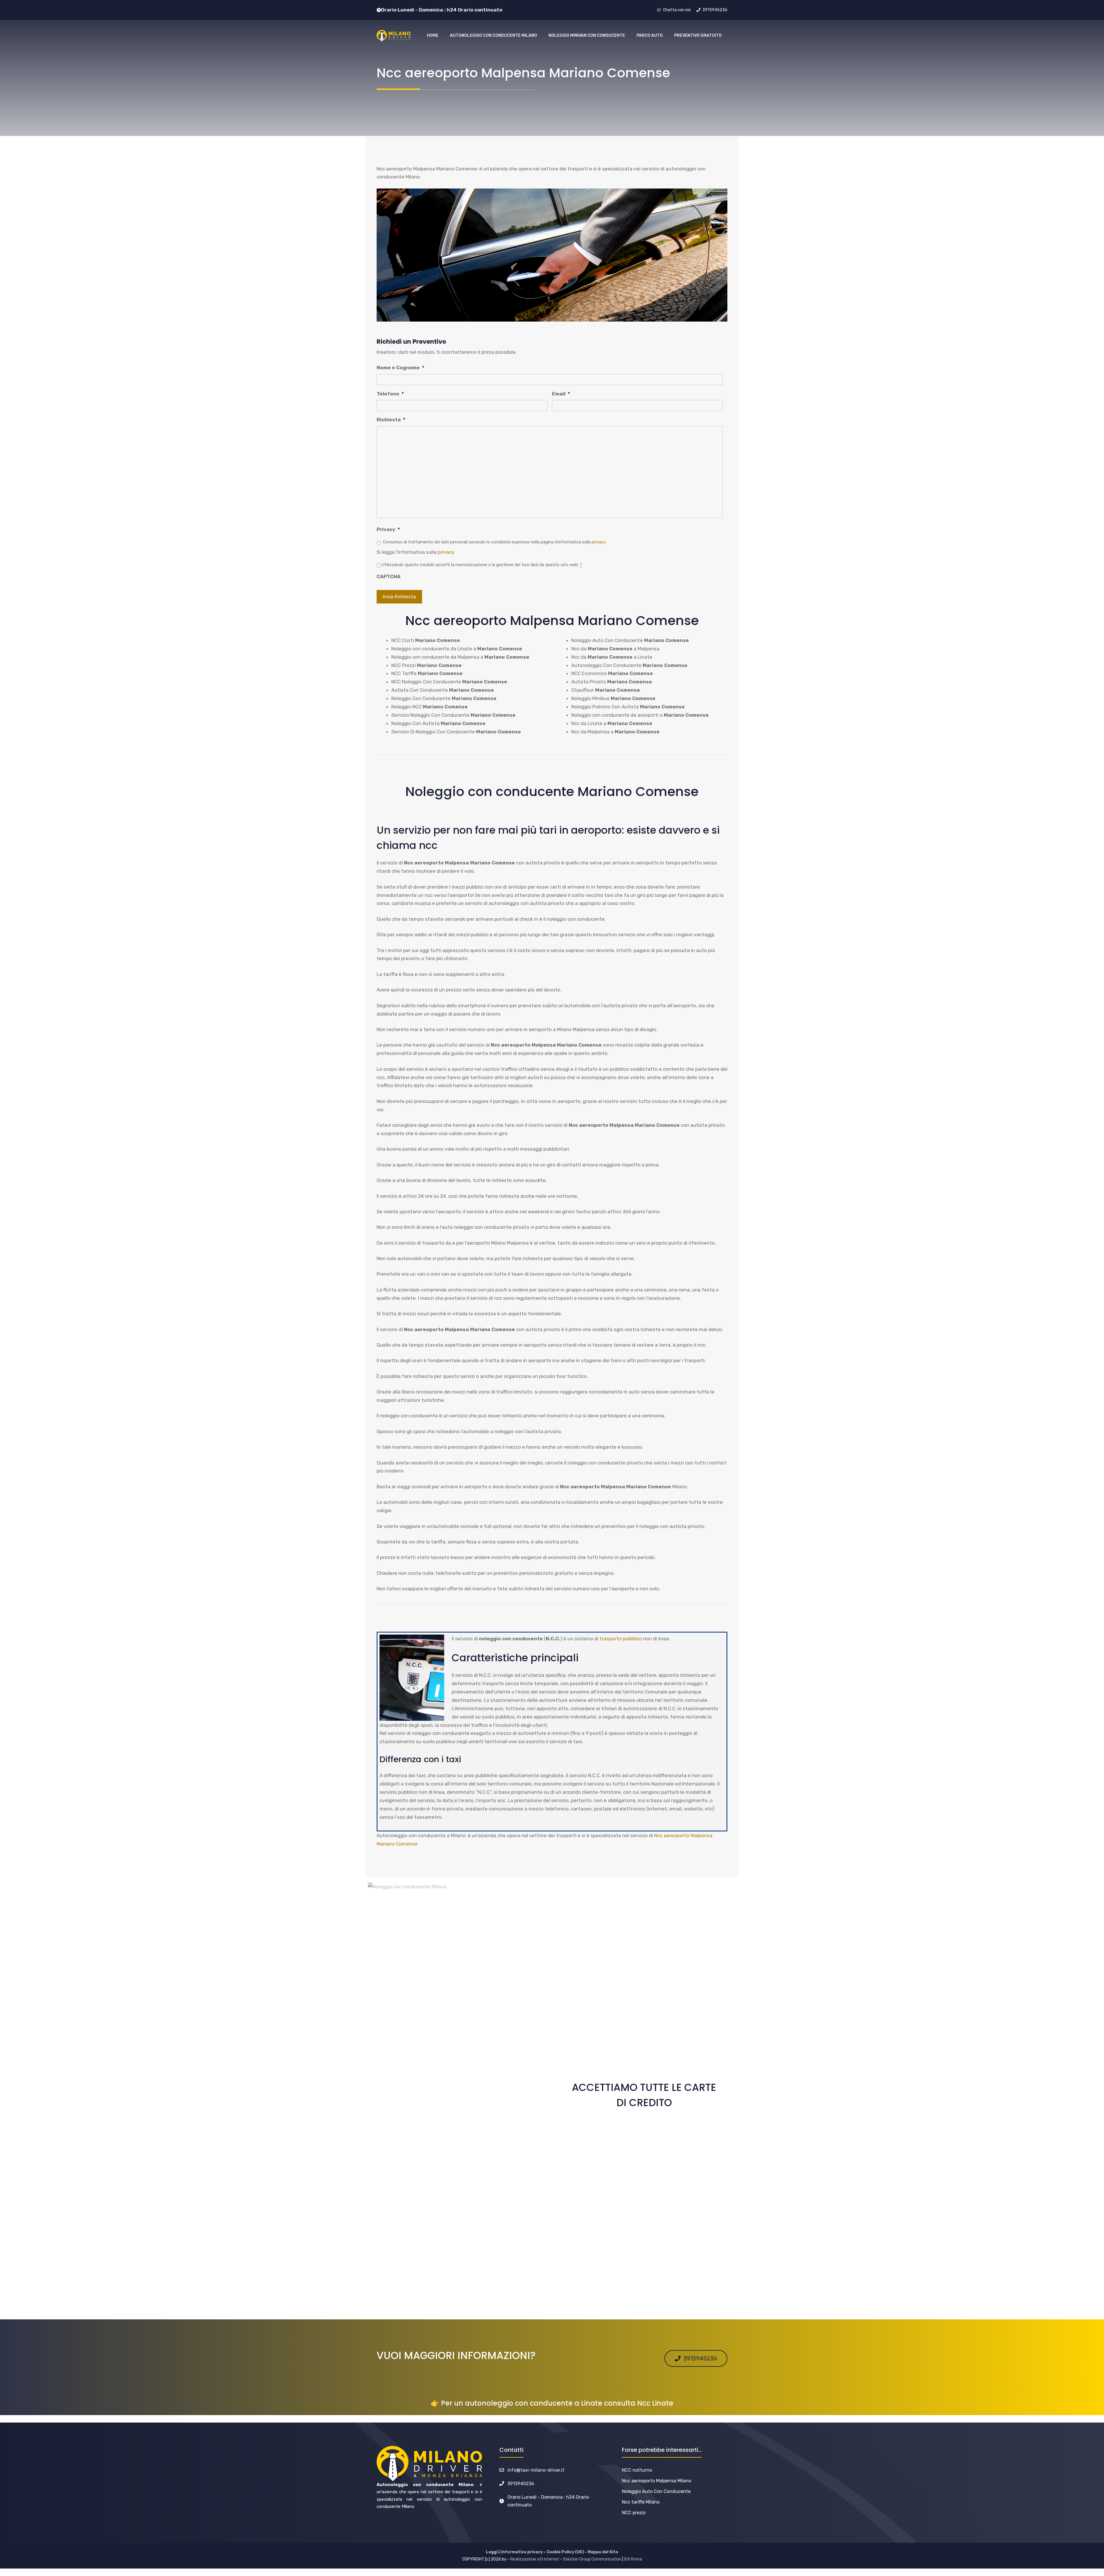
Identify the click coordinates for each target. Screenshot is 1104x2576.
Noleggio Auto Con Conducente (656, 2491)
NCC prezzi (634, 2513)
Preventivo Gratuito (698, 35)
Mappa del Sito (603, 2552)
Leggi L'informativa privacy (514, 2552)
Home (433, 35)
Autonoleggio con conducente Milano (493, 35)
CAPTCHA (389, 576)
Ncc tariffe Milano (641, 2502)
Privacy (388, 529)
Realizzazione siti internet (535, 2559)
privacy (599, 542)
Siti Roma (633, 2559)
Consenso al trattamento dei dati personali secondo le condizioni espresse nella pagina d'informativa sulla (494, 542)
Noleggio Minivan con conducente (587, 35)
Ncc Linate (655, 2403)
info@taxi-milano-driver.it (536, 2470)
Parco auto (650, 35)
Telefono (390, 394)
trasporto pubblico (621, 1639)
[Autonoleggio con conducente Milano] (394, 36)
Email (561, 394)
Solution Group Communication (592, 2559)
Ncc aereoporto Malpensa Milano (657, 2481)
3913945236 (521, 2484)
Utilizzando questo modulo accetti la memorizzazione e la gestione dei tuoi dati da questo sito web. (482, 565)
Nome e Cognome (400, 368)
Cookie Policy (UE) (565, 2552)
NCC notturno (637, 2470)
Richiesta (391, 420)
